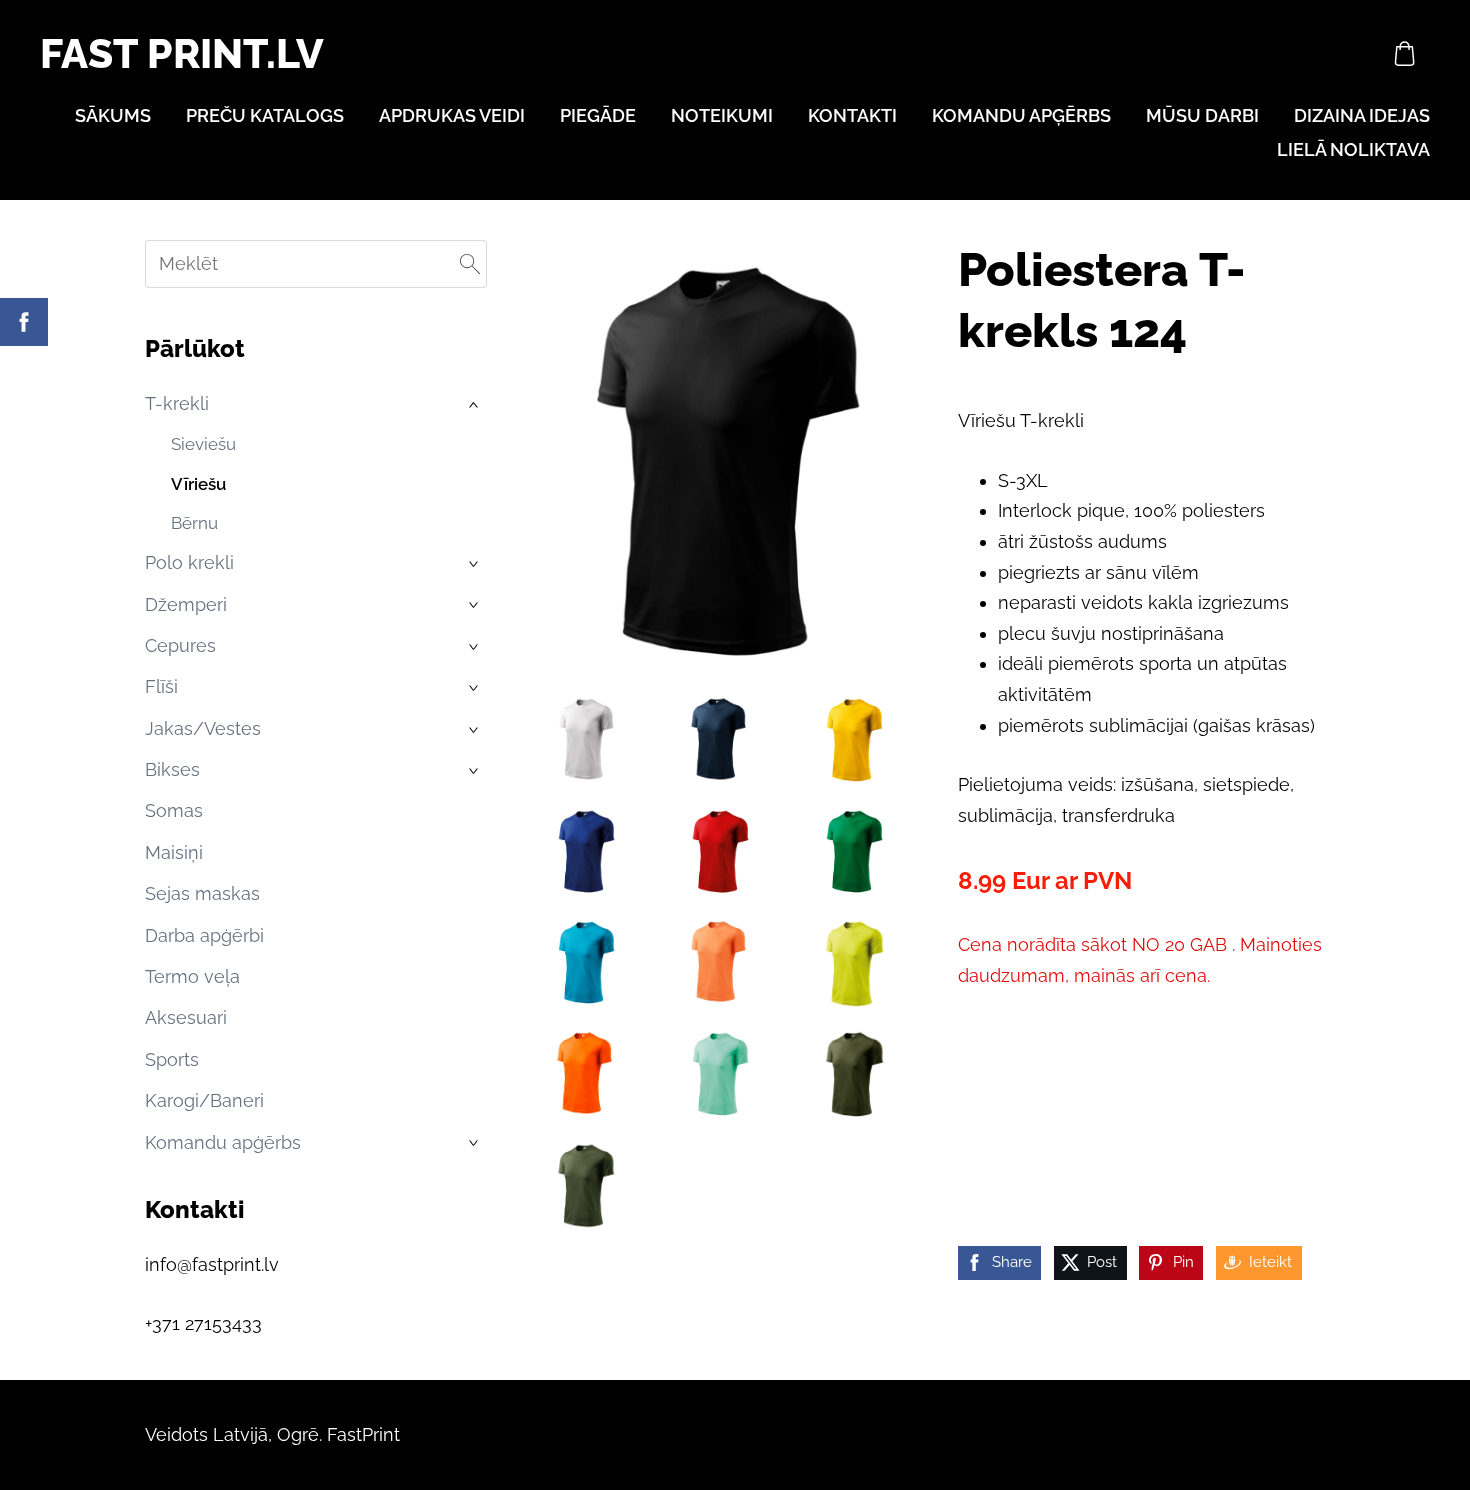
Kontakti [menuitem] (852, 115)
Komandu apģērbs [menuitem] (1021, 115)
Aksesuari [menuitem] (186, 1017)
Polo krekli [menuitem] (189, 562)
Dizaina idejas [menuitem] (1362, 115)
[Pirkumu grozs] (1405, 53)
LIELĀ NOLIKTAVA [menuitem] (1353, 149)
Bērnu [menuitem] (194, 523)
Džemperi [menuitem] (186, 604)
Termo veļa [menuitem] (192, 976)
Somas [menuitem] (174, 810)
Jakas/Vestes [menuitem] (203, 728)
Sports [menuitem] (172, 1059)
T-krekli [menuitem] (177, 403)
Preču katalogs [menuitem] (265, 115)
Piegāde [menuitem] (598, 115)
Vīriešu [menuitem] (198, 484)
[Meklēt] (470, 264)
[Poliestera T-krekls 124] (584, 738)
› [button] (476, 405)
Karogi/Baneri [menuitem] (204, 1100)
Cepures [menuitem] (180, 645)
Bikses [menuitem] (172, 769)
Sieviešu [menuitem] (203, 444)
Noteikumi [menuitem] (722, 115)
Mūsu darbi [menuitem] (1202, 115)
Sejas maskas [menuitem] (202, 893)
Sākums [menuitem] (113, 115)
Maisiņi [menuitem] (174, 852)
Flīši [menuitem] (161, 686)
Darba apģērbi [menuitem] (204, 935)
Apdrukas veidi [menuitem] (452, 115)
